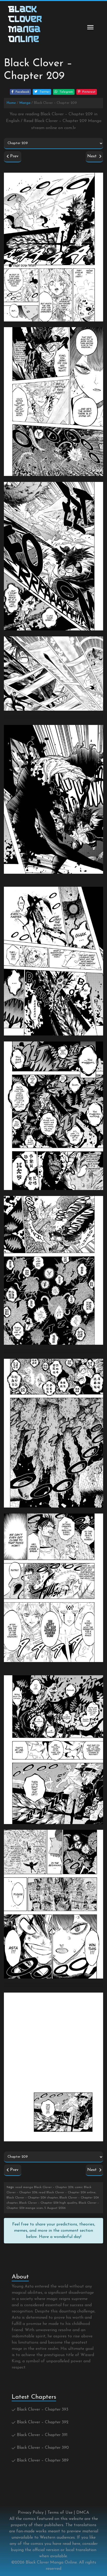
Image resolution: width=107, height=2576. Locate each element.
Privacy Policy (31, 2513)
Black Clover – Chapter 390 (43, 2448)
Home (11, 103)
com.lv (70, 128)
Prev (14, 156)
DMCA (83, 2513)
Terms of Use (60, 2513)
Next (93, 156)
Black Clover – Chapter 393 (43, 2410)
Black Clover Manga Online (51, 2562)
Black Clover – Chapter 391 (42, 2435)
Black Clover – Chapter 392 (43, 2422)
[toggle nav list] (90, 27)
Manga (25, 103)
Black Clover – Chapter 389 (43, 2460)
